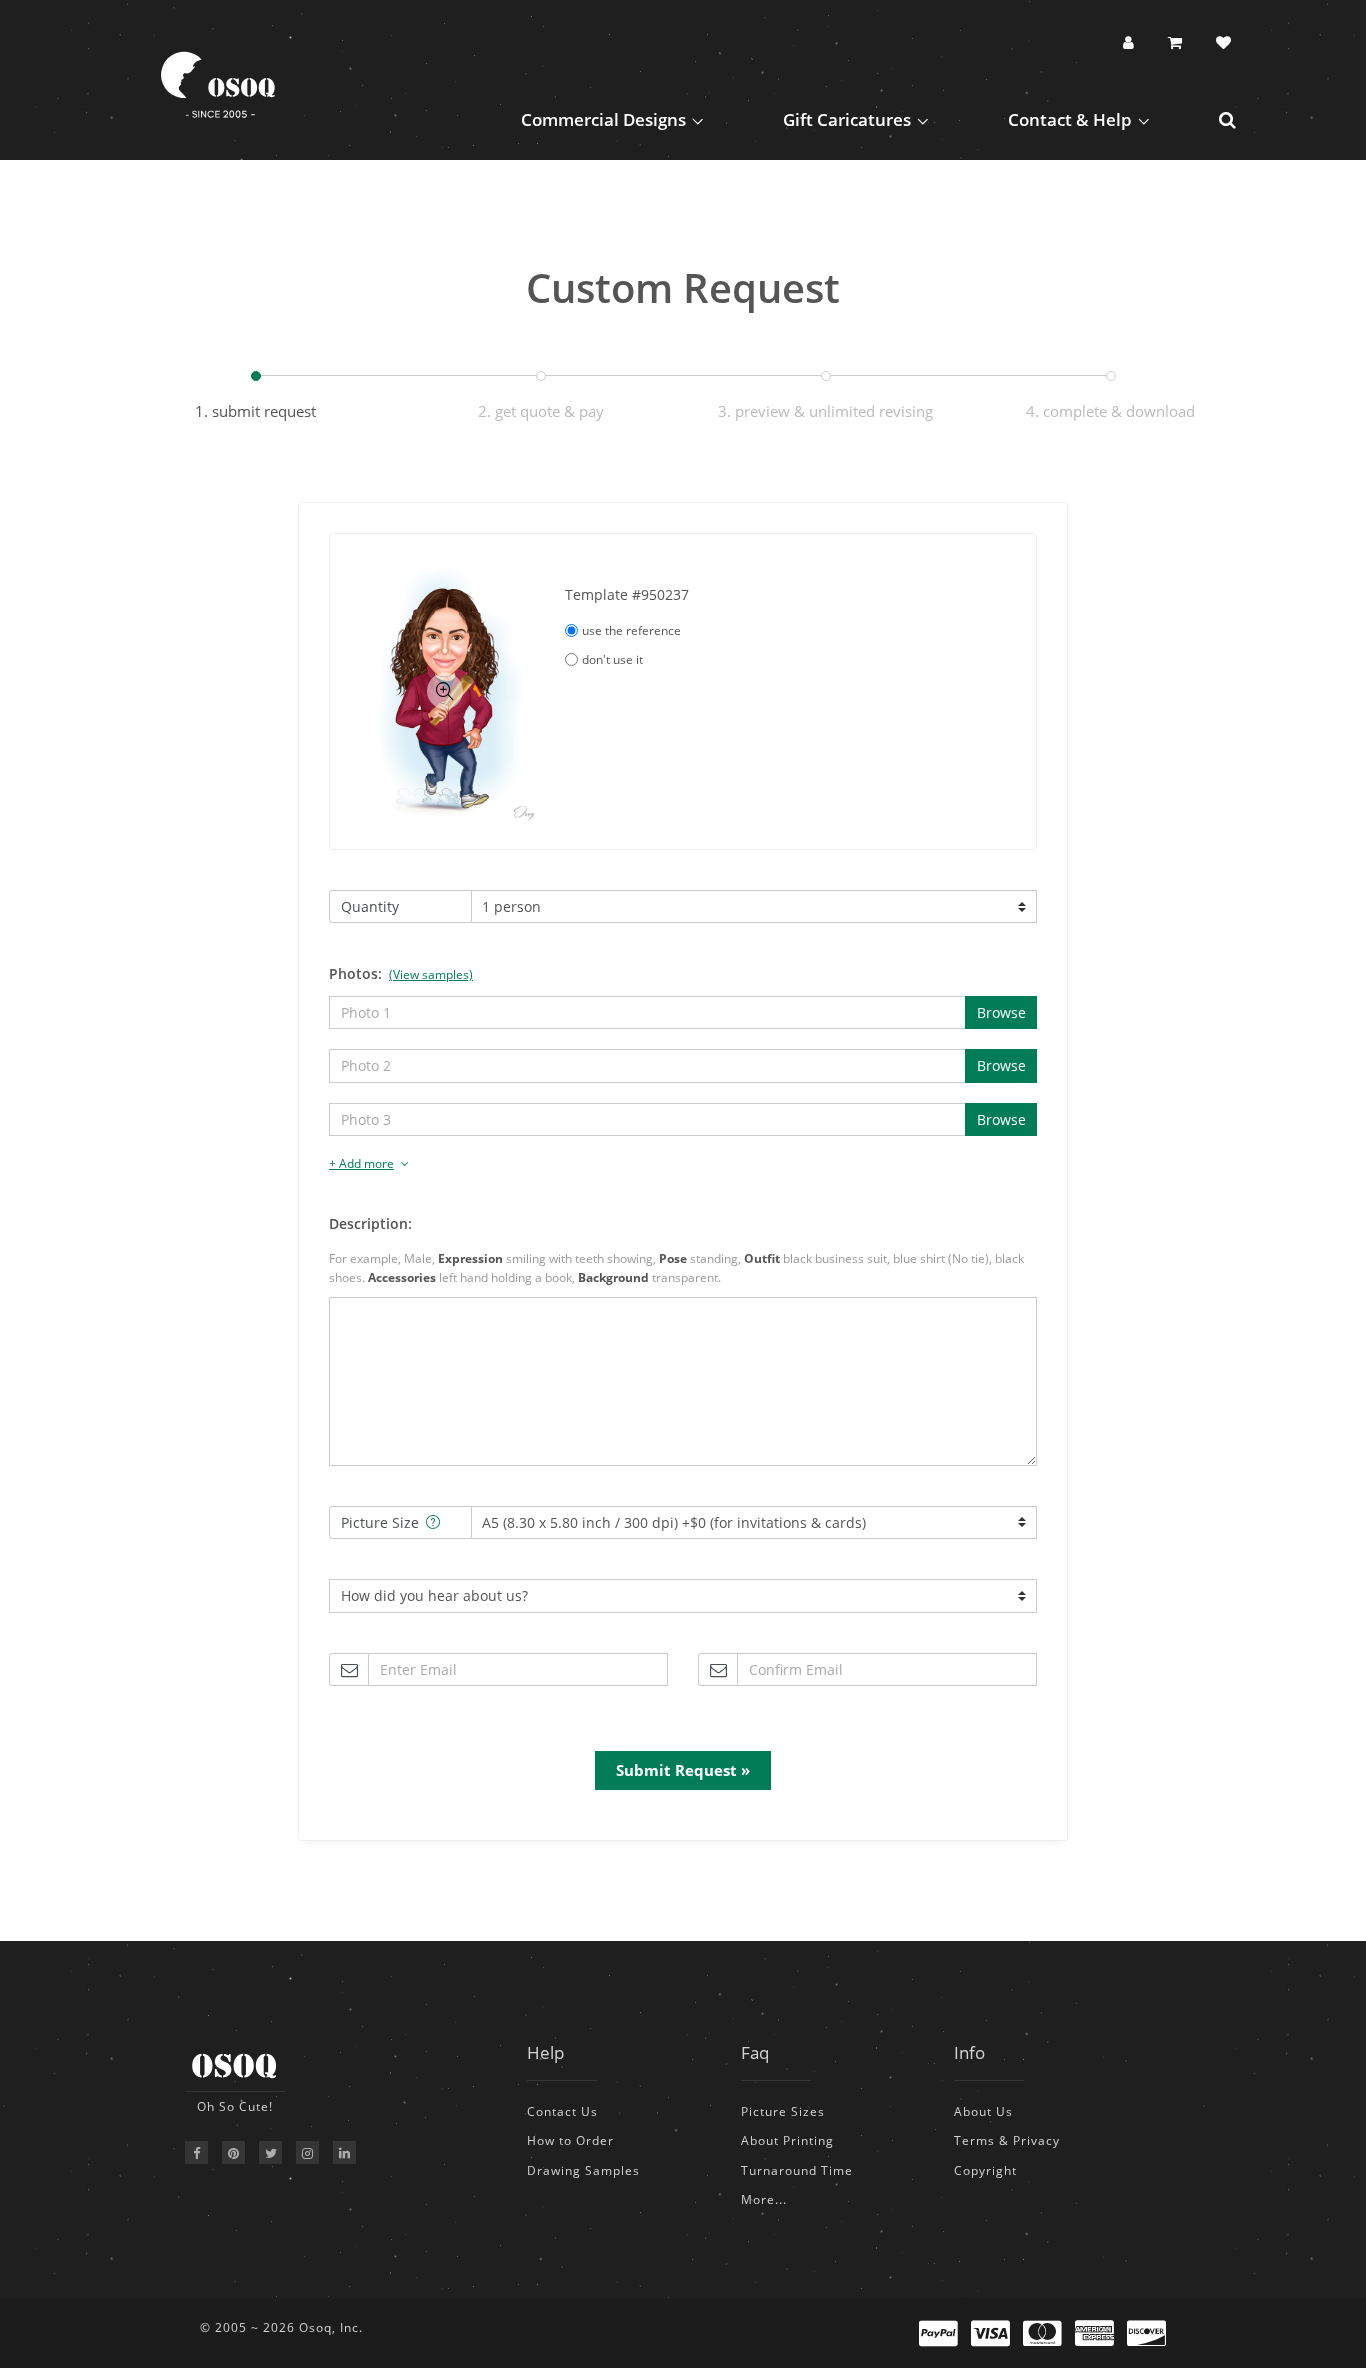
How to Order (570, 2140)
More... (764, 2199)
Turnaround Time (797, 2170)
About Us (983, 2111)
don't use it (612, 659)
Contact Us (562, 2111)
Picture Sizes (783, 2111)
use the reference (631, 630)
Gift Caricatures (847, 119)
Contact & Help (1070, 119)
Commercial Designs (603, 119)
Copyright (985, 2170)
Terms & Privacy (1007, 2140)
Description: (370, 1223)
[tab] (683, 1164)
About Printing (787, 2140)
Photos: (401, 973)
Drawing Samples (583, 2170)
